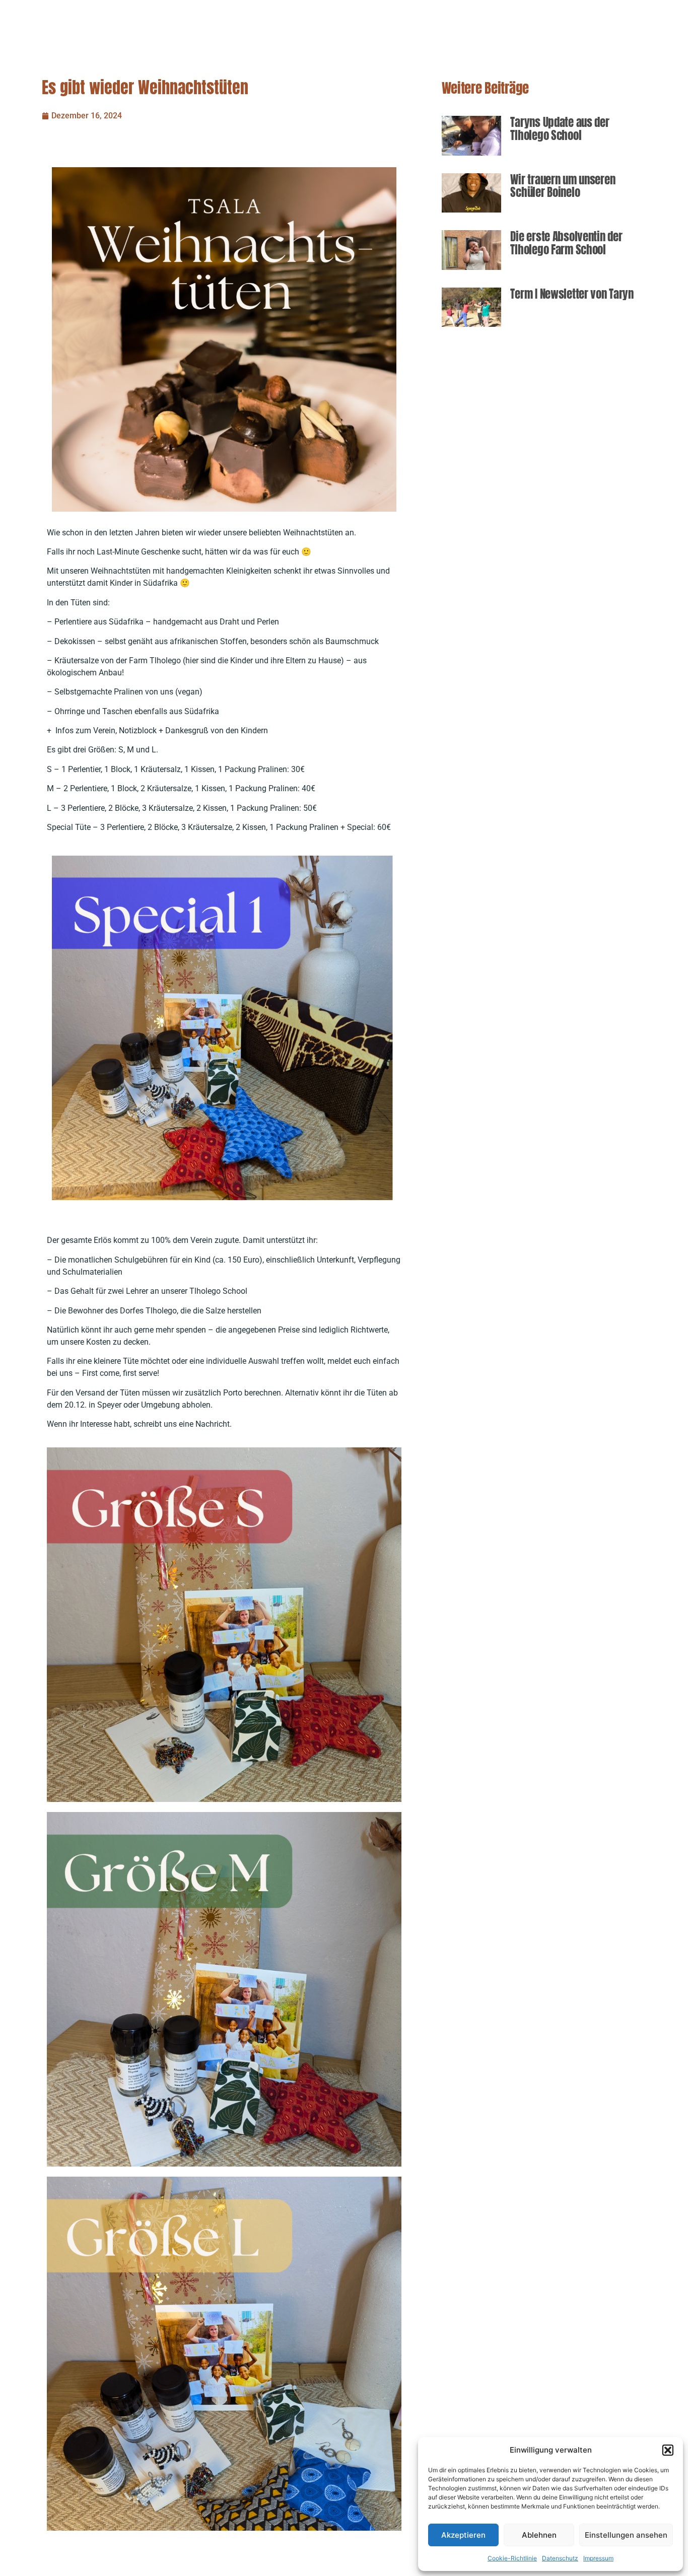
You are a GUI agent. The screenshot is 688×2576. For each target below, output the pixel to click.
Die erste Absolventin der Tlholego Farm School (566, 243)
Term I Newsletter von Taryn (572, 294)
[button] (668, 2450)
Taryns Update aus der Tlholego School (560, 129)
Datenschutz (560, 2558)
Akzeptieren (463, 2535)
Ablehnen (539, 2535)
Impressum (598, 2558)
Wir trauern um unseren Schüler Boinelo (563, 186)
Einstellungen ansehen (626, 2535)
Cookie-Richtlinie (512, 2558)
